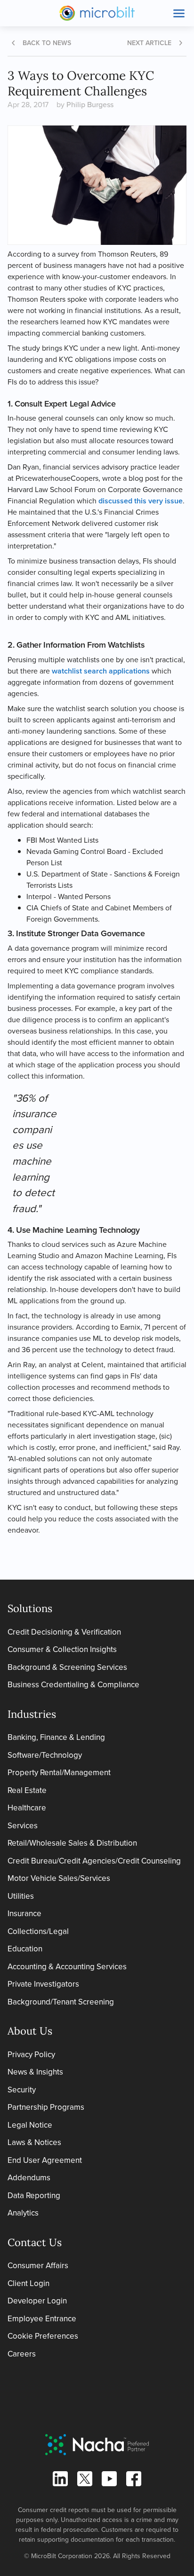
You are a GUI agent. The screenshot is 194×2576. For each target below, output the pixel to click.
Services (23, 1826)
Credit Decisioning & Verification (64, 1632)
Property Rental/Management (59, 1773)
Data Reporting (34, 2196)
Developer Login (37, 2301)
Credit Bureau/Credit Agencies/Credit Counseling (94, 1861)
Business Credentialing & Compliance (73, 1685)
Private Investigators (43, 1984)
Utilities (21, 1896)
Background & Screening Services (67, 1667)
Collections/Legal (38, 1931)
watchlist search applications (101, 671)
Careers (22, 2354)
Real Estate (27, 1790)
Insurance (24, 1914)
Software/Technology (45, 1755)
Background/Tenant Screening (61, 2002)
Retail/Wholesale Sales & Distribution (72, 1843)
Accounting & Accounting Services (67, 1967)
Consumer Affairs (38, 2266)
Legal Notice (30, 2125)
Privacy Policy (31, 2055)
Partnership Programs (46, 2107)
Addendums (29, 2178)
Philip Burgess (90, 105)
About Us (30, 2031)
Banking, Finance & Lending (56, 1737)
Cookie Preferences (43, 2336)
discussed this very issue (141, 501)
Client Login (28, 2283)
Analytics (23, 2213)
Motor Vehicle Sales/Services (59, 1878)
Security (22, 2090)
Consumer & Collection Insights (62, 1649)
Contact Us (35, 2242)
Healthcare (27, 1808)
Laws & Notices (34, 2142)
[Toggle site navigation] (179, 13)
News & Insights (35, 2072)
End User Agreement (45, 2160)
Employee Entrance (42, 2319)
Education (25, 1949)
